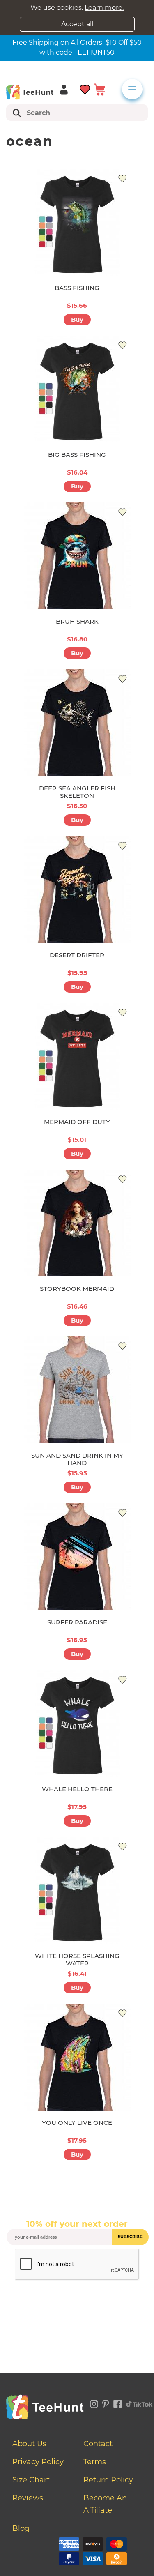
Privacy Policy (38, 2462)
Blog (21, 2528)
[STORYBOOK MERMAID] (77, 1223)
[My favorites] (85, 89)
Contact (98, 2444)
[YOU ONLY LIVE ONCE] (77, 2057)
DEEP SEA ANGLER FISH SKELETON (77, 792)
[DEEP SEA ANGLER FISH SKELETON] (77, 723)
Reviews (28, 2498)
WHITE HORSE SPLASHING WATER (77, 1960)
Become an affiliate (105, 2504)
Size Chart (31, 2480)
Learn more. (104, 8)
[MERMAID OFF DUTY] (77, 1056)
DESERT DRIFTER (77, 955)
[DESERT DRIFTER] (77, 889)
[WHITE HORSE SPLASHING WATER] (77, 1890)
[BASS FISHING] (77, 222)
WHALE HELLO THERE (77, 1789)
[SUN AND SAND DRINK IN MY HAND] (77, 1390)
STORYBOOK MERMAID (77, 1289)
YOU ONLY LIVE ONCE (77, 2123)
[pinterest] (106, 2403)
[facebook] (118, 2403)
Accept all (77, 24)
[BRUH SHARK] (77, 556)
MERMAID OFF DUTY (77, 1122)
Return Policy (108, 2480)
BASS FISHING (77, 288)
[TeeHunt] (30, 92)
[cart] (99, 89)
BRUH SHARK (77, 621)
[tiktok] (140, 2403)
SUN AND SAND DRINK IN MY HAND (77, 1459)
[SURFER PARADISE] (77, 1557)
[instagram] (94, 2403)
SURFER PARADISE (77, 1622)
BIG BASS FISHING (77, 455)
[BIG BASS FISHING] (77, 389)
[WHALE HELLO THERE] (77, 1723)
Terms (95, 2462)
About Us (29, 2444)
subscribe (130, 2237)
